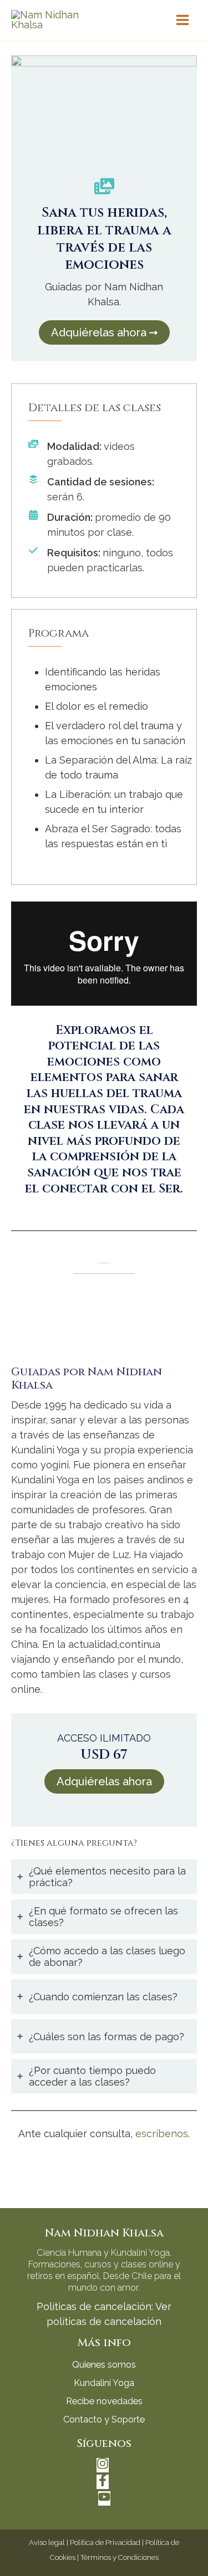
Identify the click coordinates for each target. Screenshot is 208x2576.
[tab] (104, 1877)
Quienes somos (104, 2365)
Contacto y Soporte (104, 2419)
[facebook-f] (104, 2483)
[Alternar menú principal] (183, 20)
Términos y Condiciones (120, 2557)
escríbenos (162, 2134)
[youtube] (104, 2500)
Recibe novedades (104, 2401)
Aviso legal (47, 2542)
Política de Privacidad (105, 2542)
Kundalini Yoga (104, 2383)
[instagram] (104, 2467)
